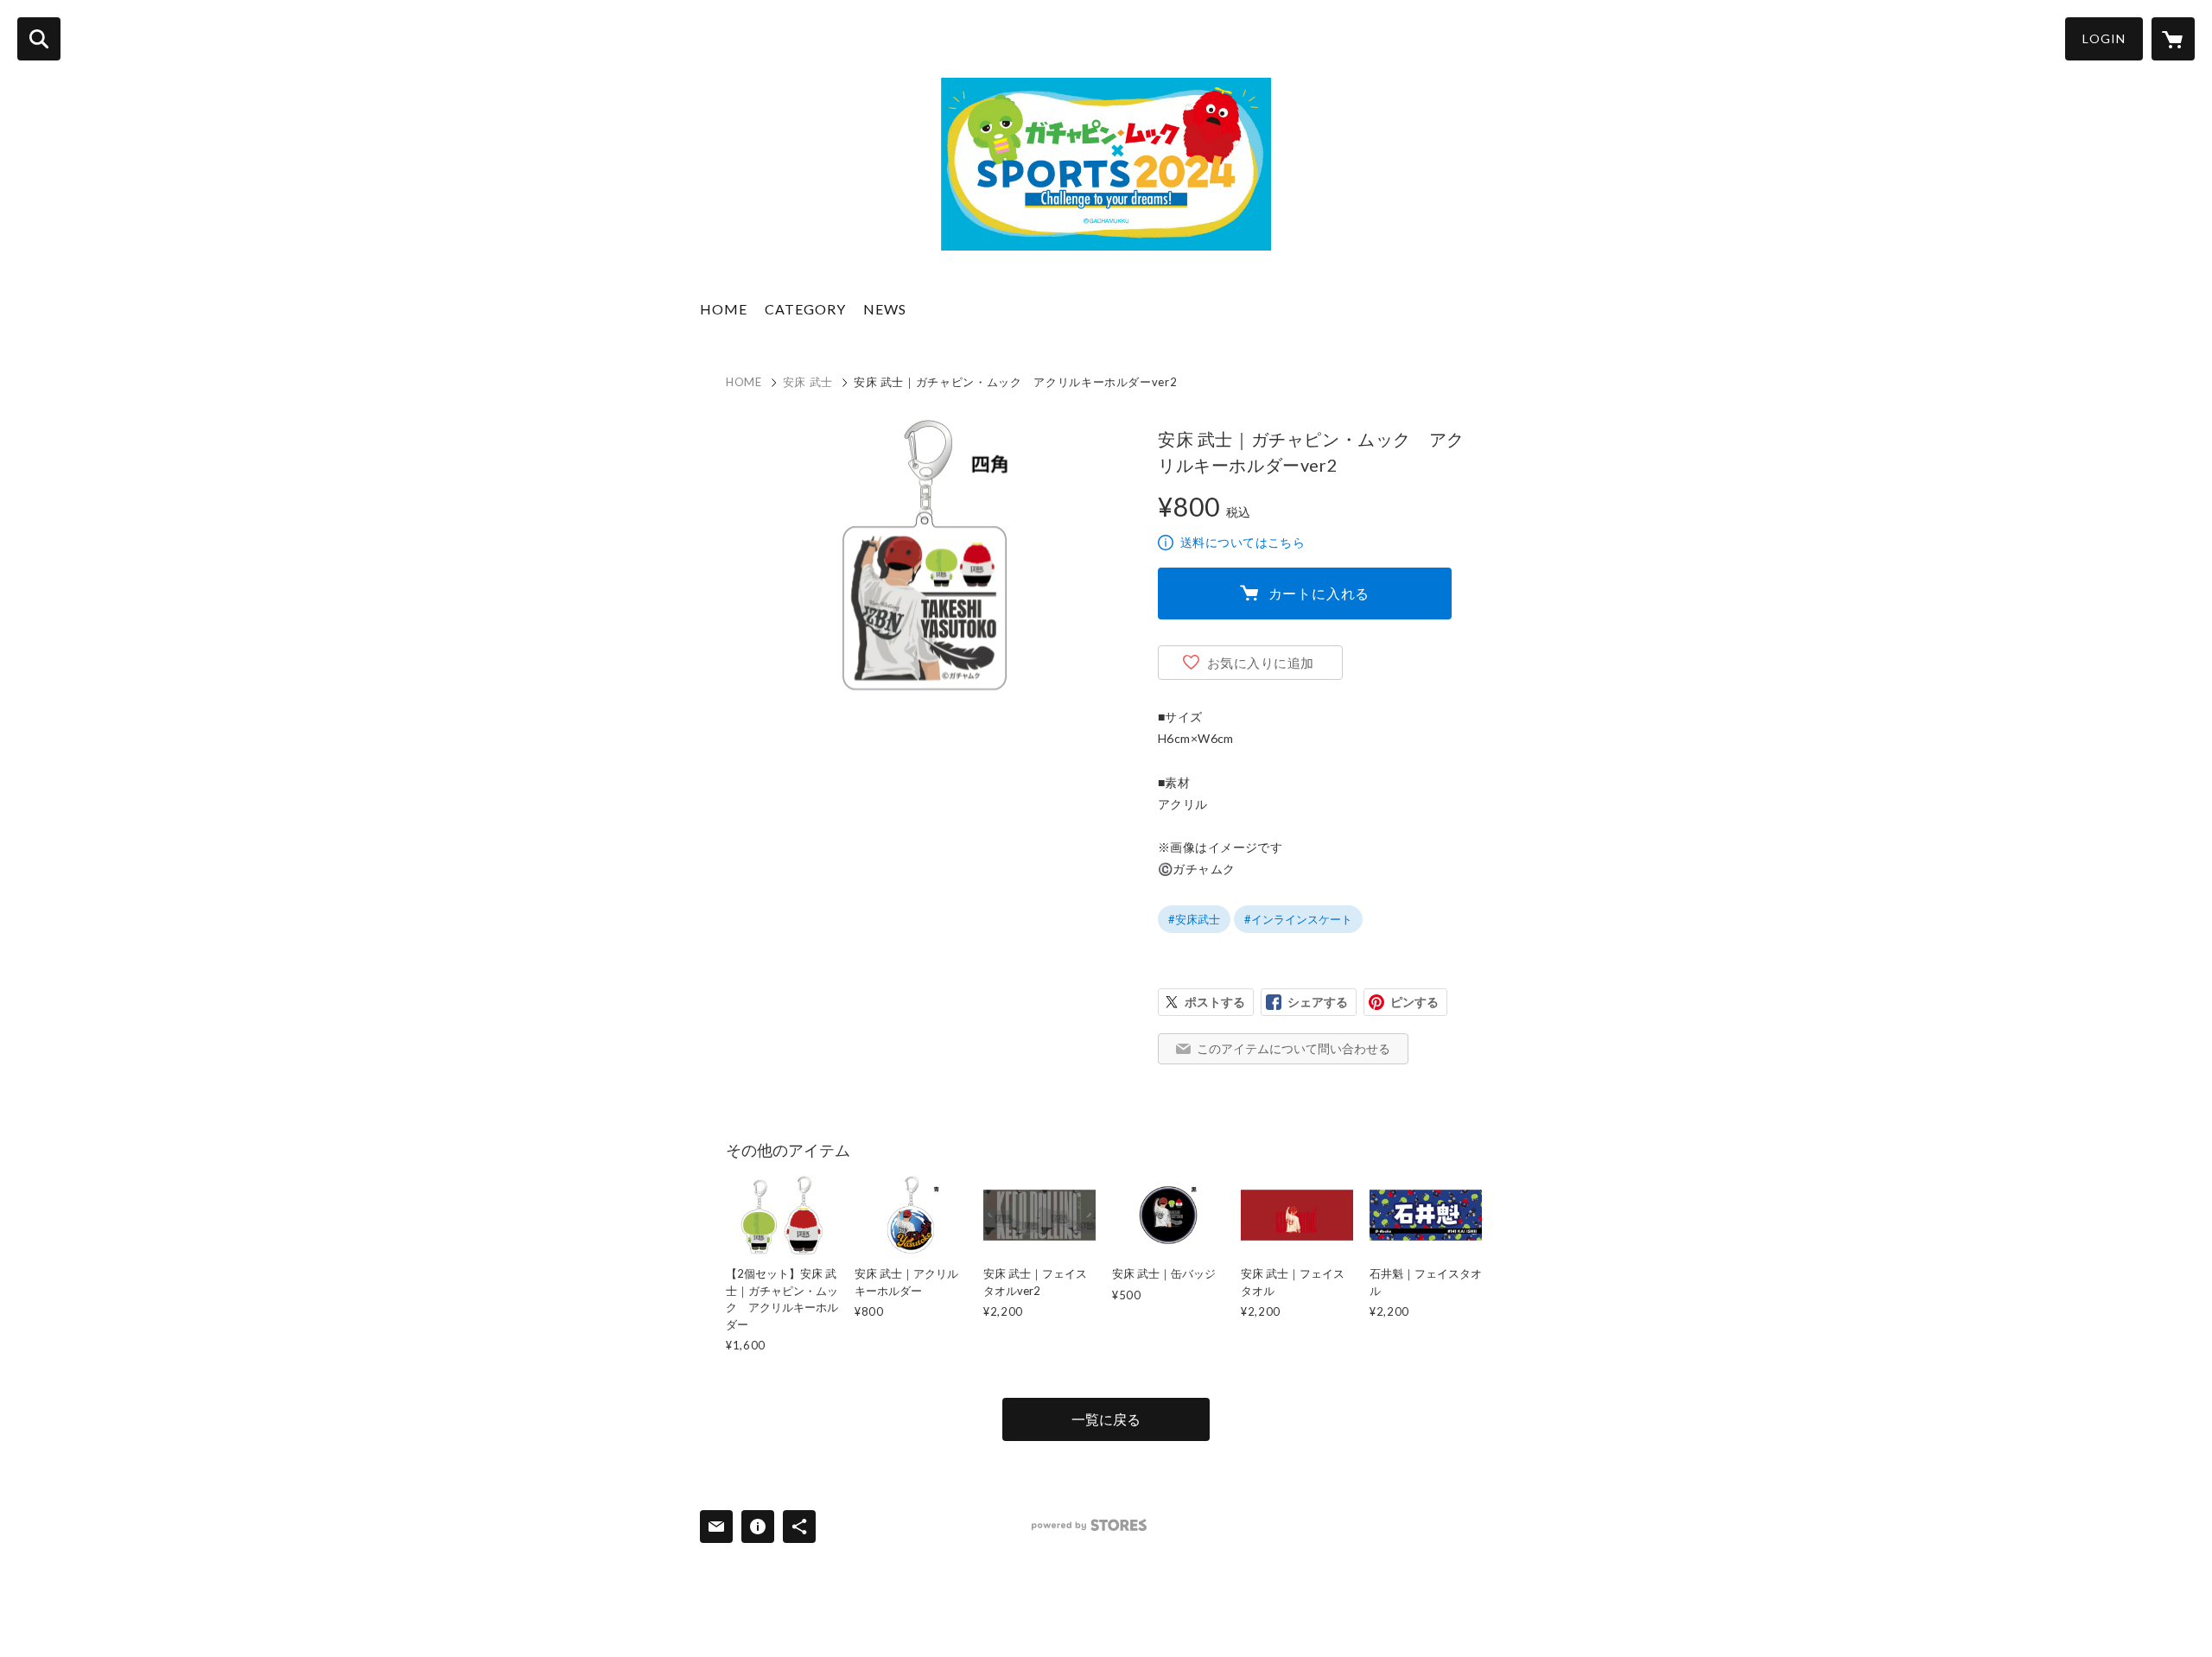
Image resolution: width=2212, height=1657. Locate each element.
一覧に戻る (1106, 1419)
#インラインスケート (1298, 919)
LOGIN (2104, 38)
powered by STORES (1089, 1525)
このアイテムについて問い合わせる (1294, 1048)
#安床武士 (1194, 919)
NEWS (885, 309)
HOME (724, 309)
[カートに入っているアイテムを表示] (2173, 39)
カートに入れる (1319, 593)
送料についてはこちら (1243, 542)
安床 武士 (808, 382)
